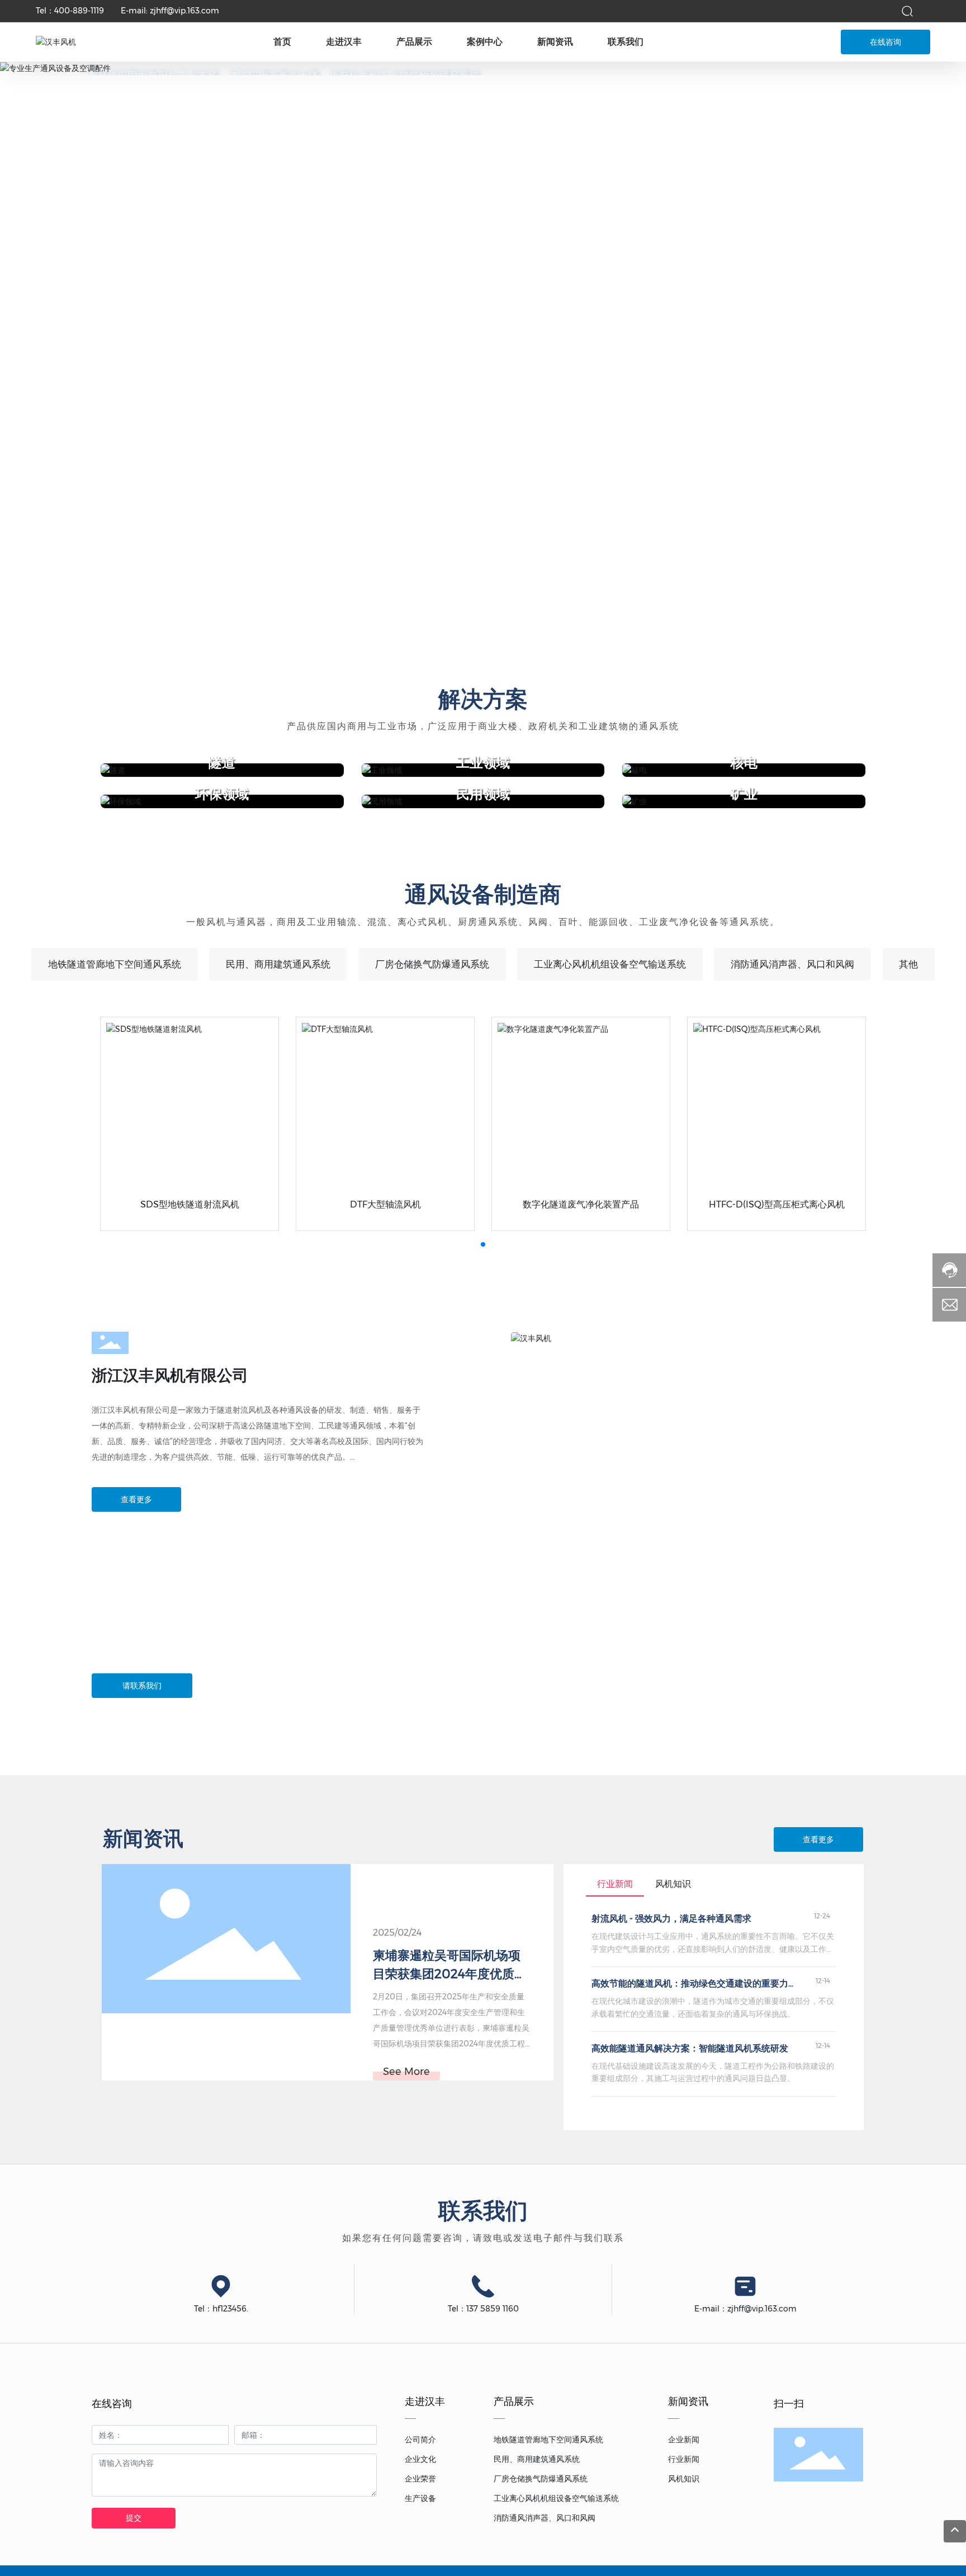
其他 (908, 964)
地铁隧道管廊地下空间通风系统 (115, 964)
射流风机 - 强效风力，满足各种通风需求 (671, 1919)
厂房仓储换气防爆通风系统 (432, 964)
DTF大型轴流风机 (385, 1204)
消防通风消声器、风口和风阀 (792, 964)
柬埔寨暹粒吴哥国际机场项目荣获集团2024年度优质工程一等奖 (450, 1974)
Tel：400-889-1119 (70, 11)
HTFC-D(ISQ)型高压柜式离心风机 (777, 1204)
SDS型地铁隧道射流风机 (190, 1204)
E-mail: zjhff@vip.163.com (170, 11)
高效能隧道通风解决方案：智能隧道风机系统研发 (690, 2048)
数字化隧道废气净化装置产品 (581, 1204)
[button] (472, 621)
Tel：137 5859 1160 (483, 2309)
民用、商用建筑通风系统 (278, 964)
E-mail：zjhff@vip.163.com (745, 2309)
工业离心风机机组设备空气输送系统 (610, 964)
